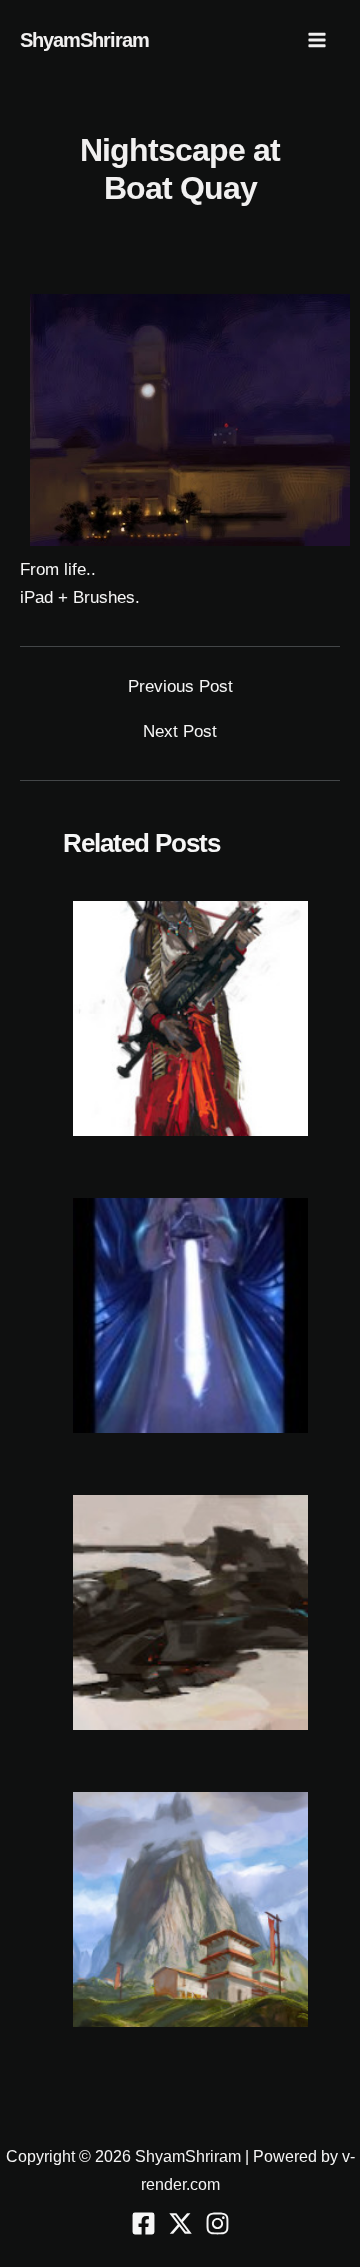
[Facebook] (143, 2223)
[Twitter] (180, 2223)
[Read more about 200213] (190, 1908)
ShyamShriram (84, 40)
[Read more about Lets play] (190, 1314)
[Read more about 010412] (190, 1611)
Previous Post (180, 686)
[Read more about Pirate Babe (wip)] (190, 1017)
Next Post (180, 731)
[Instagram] (217, 2223)
